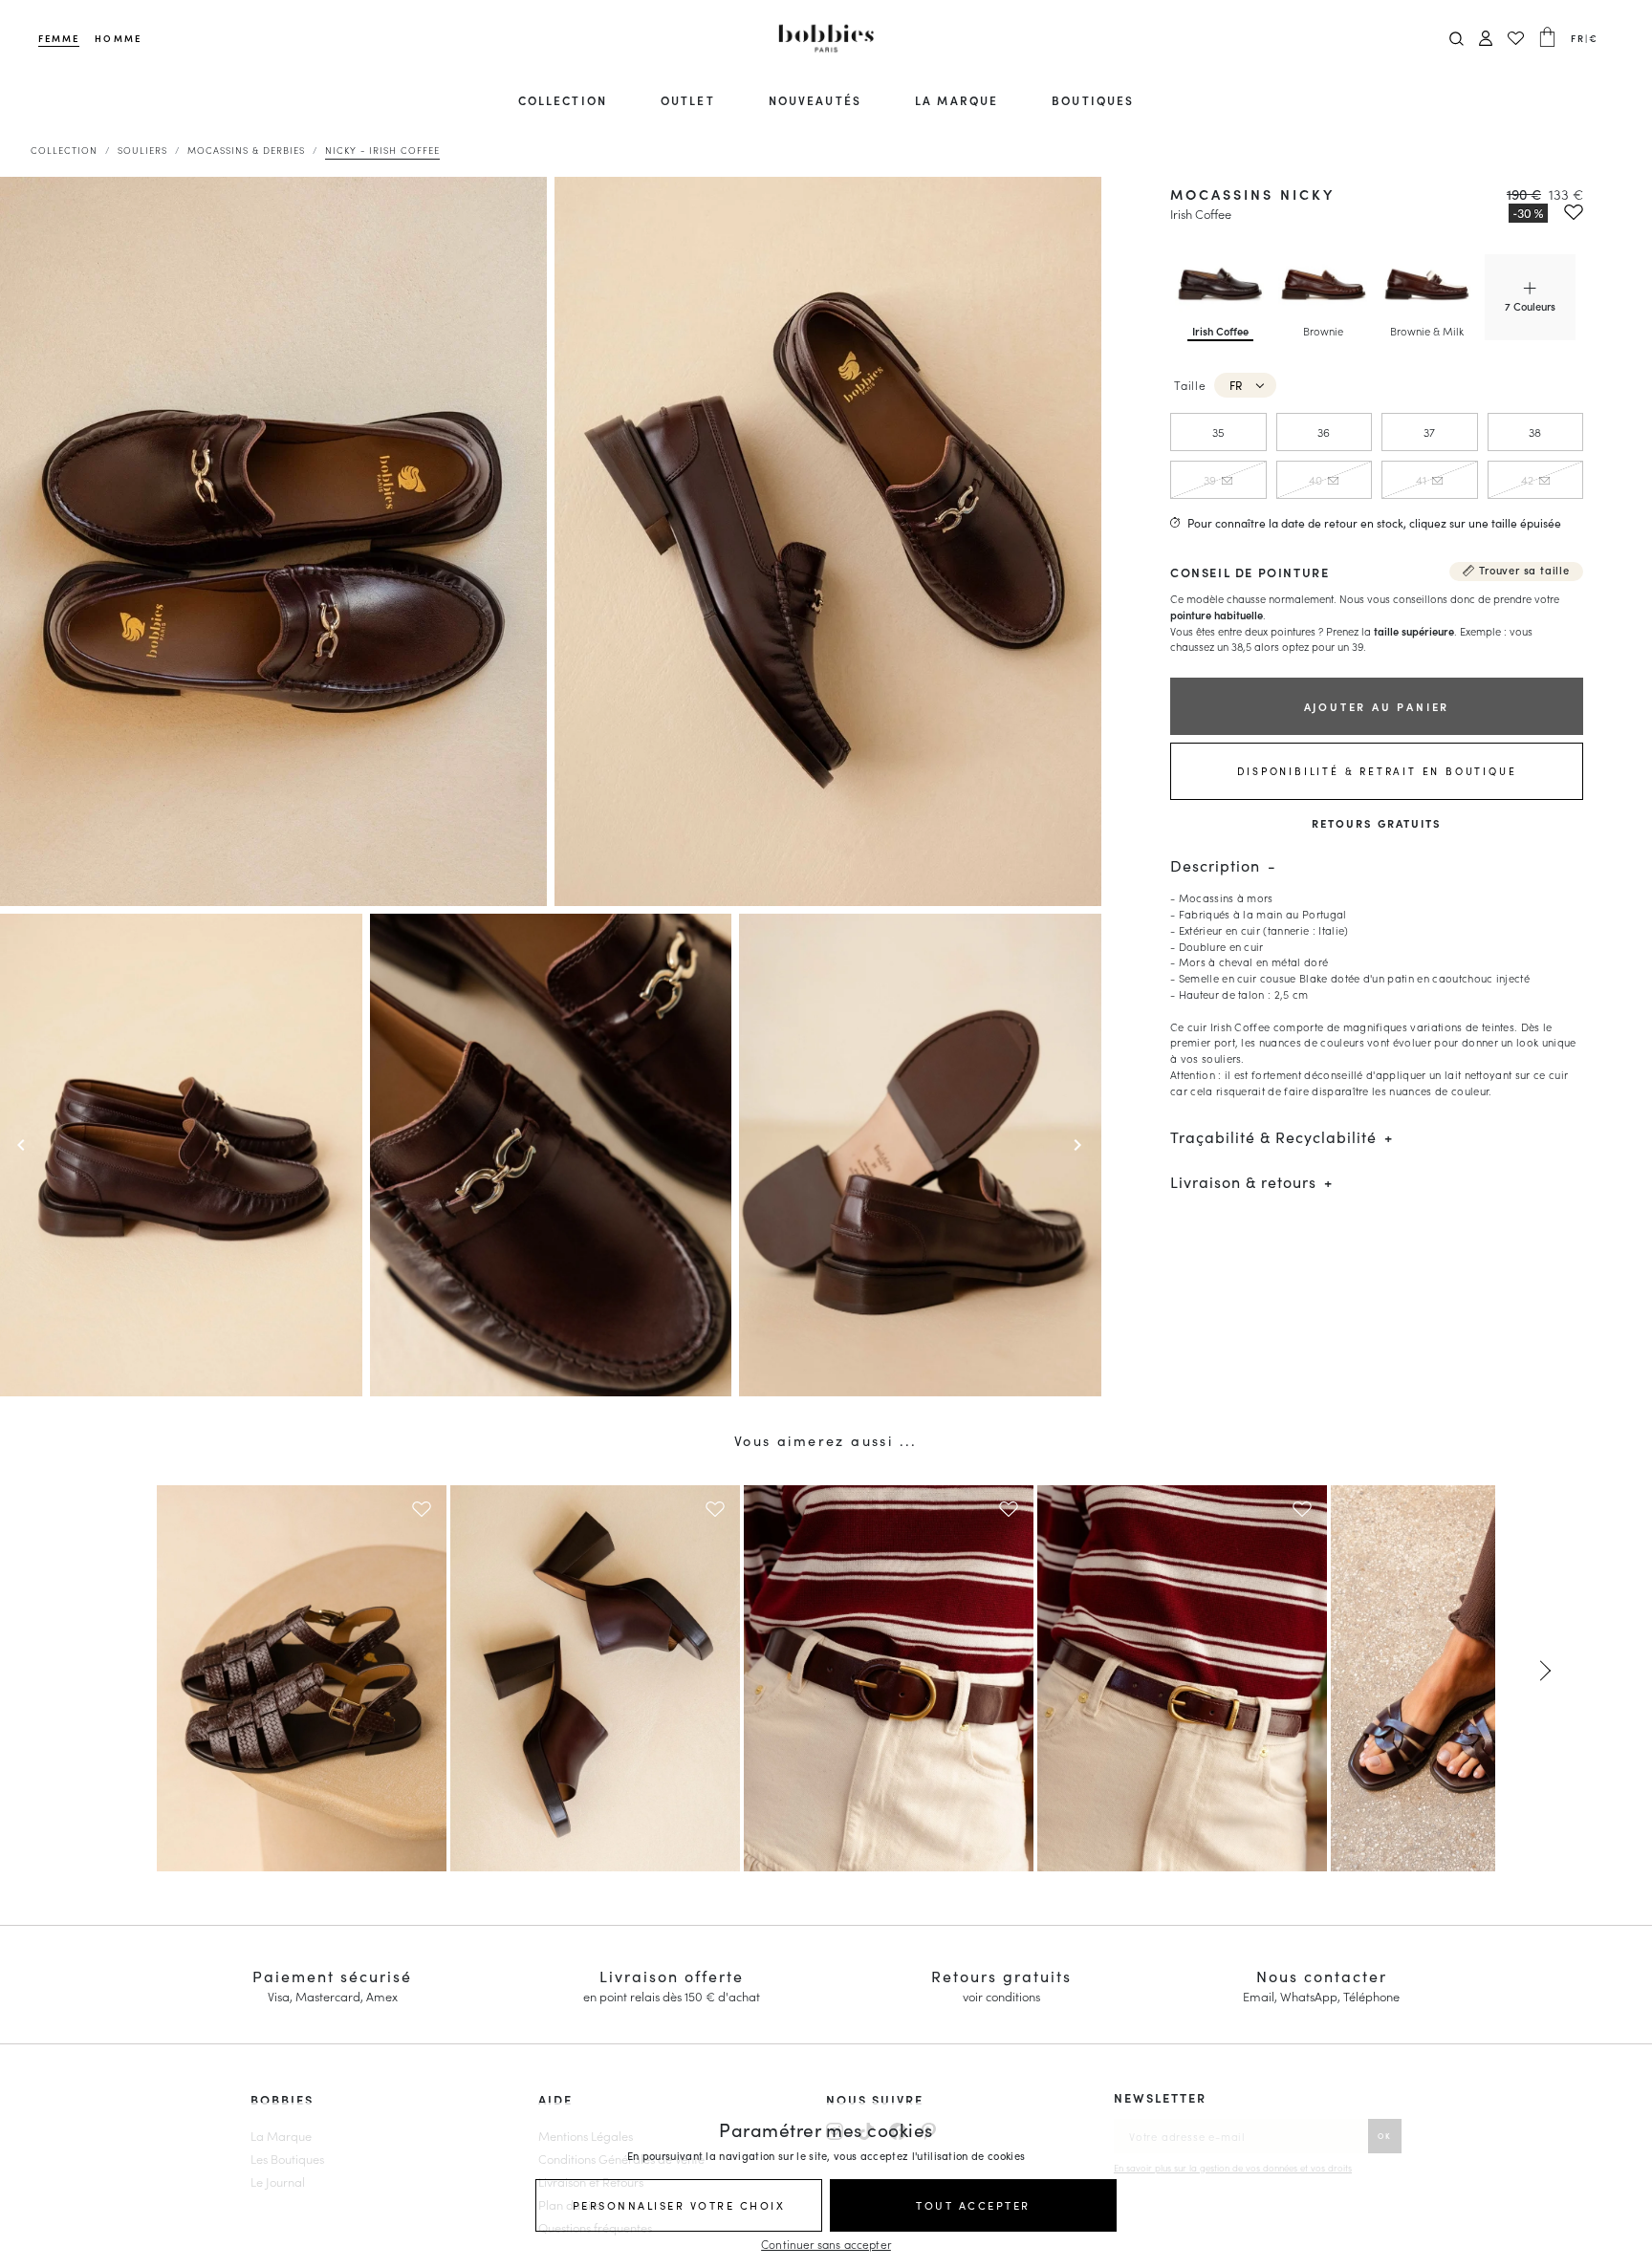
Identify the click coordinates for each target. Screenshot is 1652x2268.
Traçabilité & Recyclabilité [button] (1273, 1137)
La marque (956, 100)
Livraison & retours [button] (1243, 1182)
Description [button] (1215, 865)
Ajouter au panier (1377, 706)
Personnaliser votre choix (679, 2205)
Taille (1190, 385)
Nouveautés (815, 100)
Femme (59, 38)
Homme (118, 38)
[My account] (1486, 39)
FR (1236, 385)
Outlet (687, 100)
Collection (563, 100)
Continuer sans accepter (826, 2244)
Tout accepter (973, 2205)
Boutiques (1093, 100)
